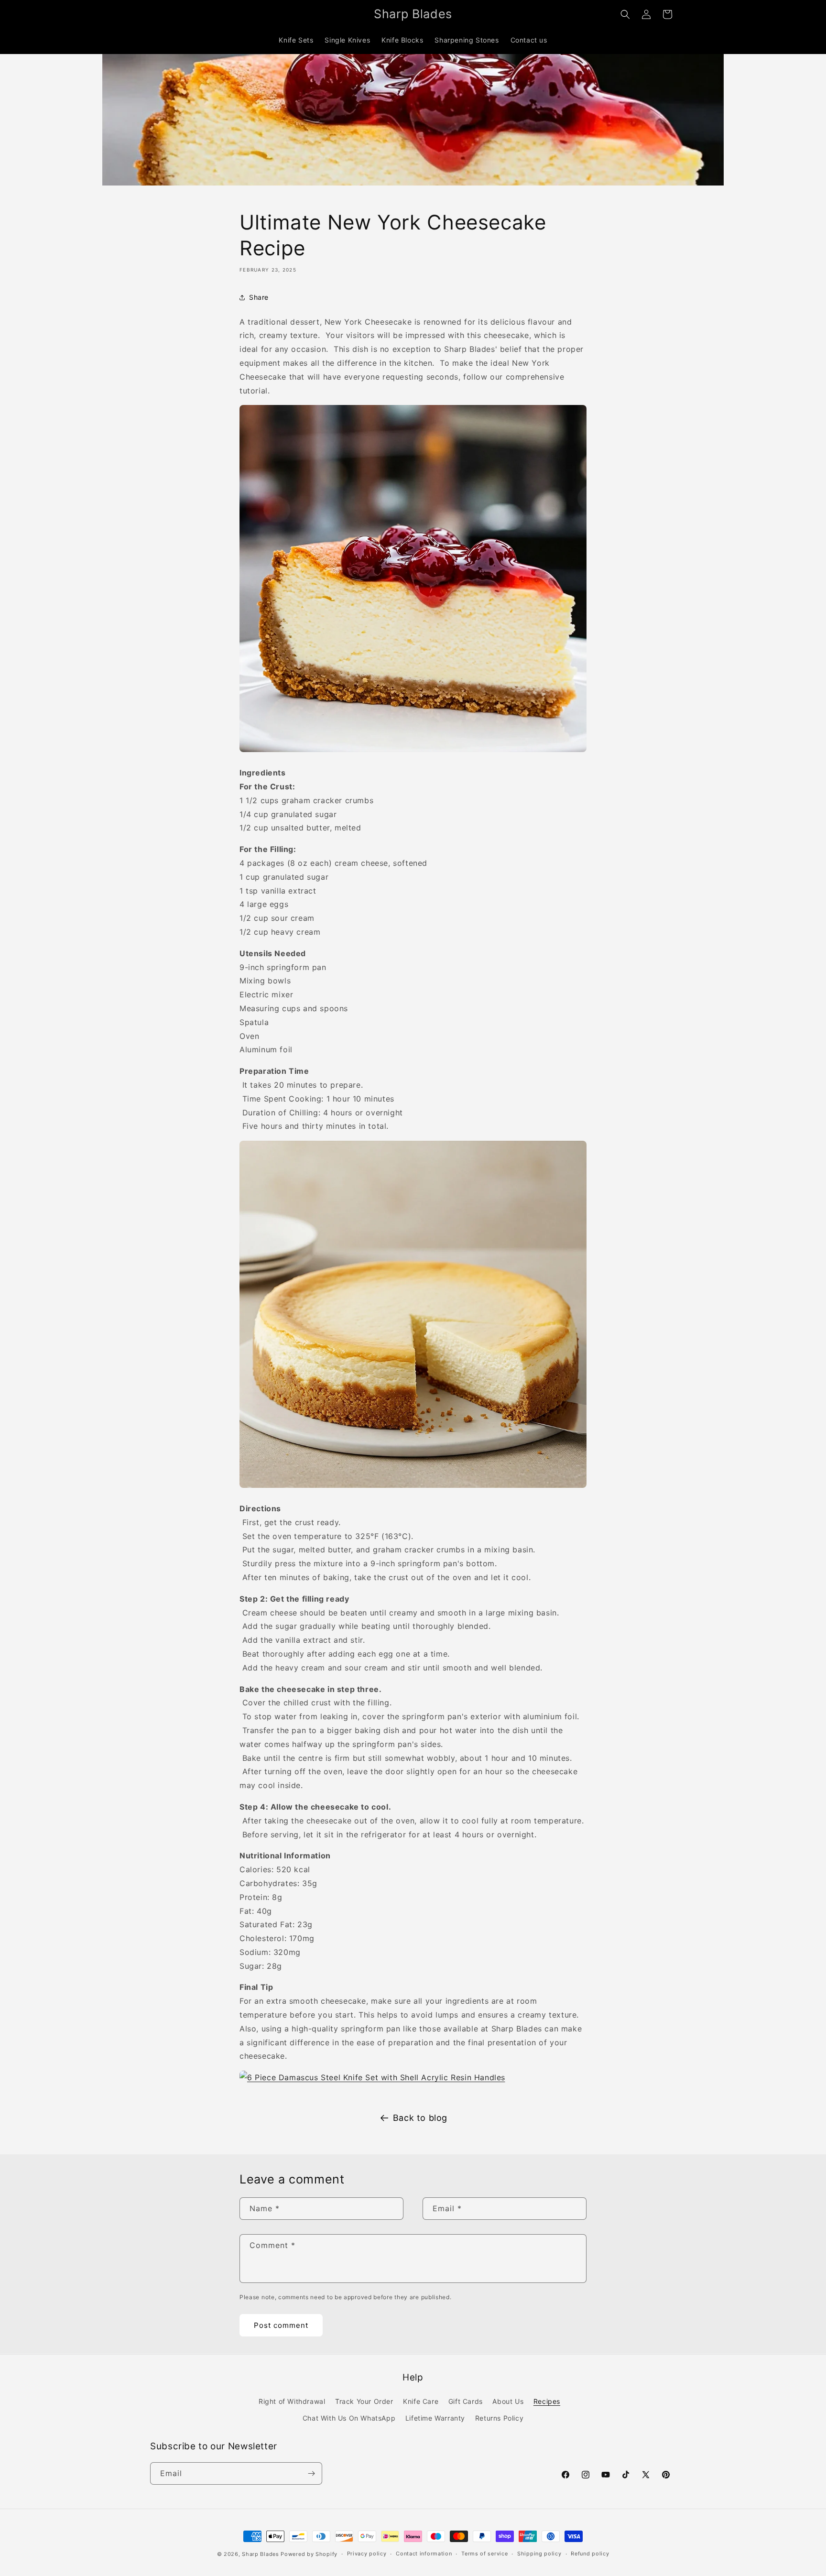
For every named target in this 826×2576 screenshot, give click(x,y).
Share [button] (259, 297)
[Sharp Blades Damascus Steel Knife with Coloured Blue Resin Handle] (413, 751)
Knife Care (421, 2401)
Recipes (547, 2401)
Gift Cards (466, 2401)
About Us (508, 2401)
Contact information (424, 2554)
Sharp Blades (260, 2554)
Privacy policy (367, 2554)
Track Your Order (364, 2401)
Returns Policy (499, 2418)
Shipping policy (539, 2554)
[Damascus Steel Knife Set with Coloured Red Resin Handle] (413, 1487)
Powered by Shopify (309, 2554)
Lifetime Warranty (435, 2418)
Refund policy (590, 2554)
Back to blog (420, 2118)
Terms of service (484, 2554)
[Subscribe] (311, 2473)
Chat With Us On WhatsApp (349, 2418)
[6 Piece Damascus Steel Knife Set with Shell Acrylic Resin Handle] (372, 2077)
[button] (625, 14)
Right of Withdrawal (292, 2401)
